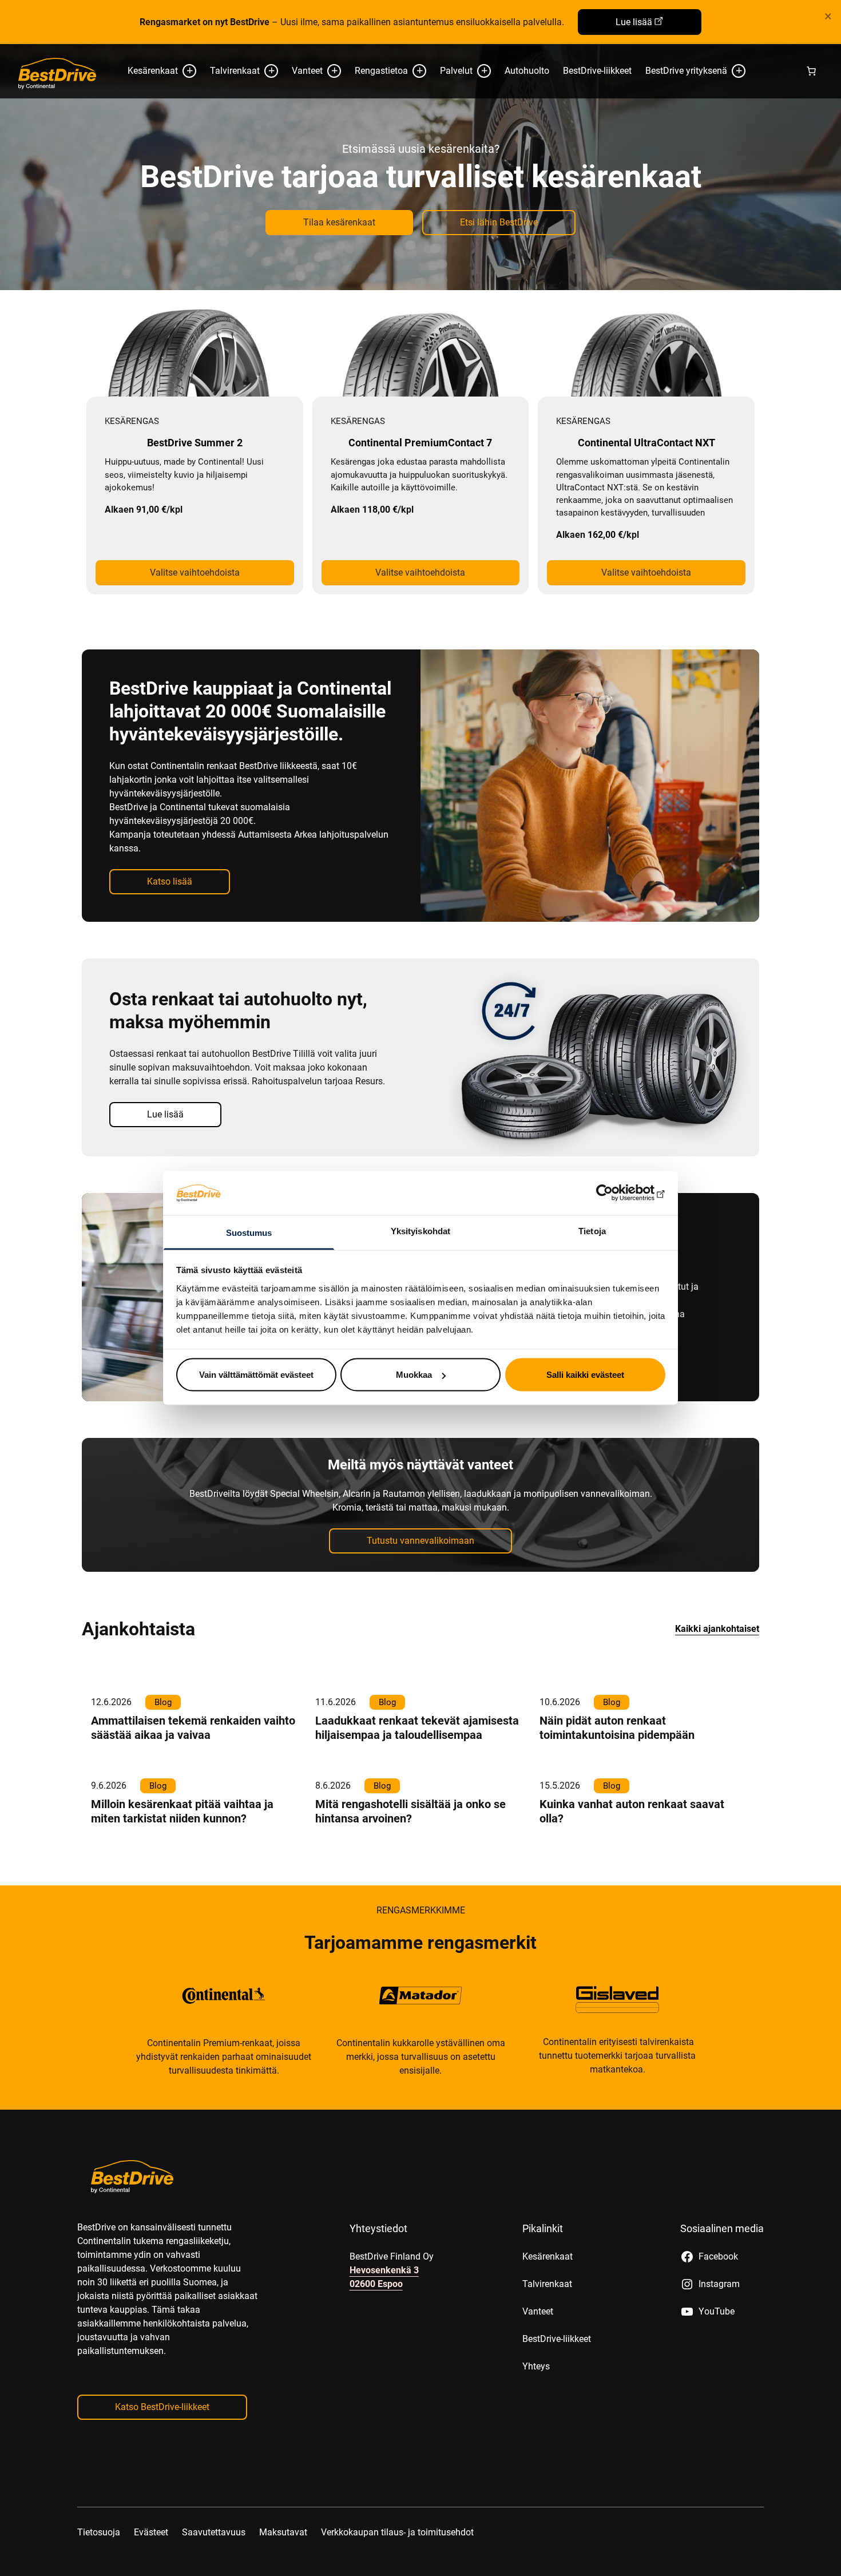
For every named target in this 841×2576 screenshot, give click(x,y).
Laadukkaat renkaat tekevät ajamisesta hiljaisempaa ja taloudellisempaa (417, 1728)
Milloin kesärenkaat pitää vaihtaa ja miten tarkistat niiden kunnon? (182, 1811)
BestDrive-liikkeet (597, 71)
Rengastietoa (381, 71)
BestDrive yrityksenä (686, 71)
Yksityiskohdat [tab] (420, 1230)
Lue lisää (634, 22)
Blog (163, 1702)
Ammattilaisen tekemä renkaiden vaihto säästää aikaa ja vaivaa (193, 1728)
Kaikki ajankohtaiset (717, 1629)
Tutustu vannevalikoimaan (420, 1541)
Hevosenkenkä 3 (384, 2270)
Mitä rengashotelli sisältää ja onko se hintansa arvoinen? (410, 1811)
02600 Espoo (376, 2284)
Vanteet (307, 71)
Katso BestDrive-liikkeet (162, 2407)
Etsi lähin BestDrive (499, 222)
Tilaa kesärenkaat (339, 222)
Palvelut (456, 71)
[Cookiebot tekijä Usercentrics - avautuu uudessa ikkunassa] (615, 1193)
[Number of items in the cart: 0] (811, 71)
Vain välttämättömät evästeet (256, 1375)
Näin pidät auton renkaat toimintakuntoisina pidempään (617, 1728)
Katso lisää (170, 881)
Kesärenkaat (153, 71)
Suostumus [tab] (249, 1232)
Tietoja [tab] (592, 1230)
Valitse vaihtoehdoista (195, 572)
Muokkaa (414, 1375)
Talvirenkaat (235, 71)
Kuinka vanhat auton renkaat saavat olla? (632, 1811)
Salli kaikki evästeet (585, 1375)
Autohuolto (527, 71)
